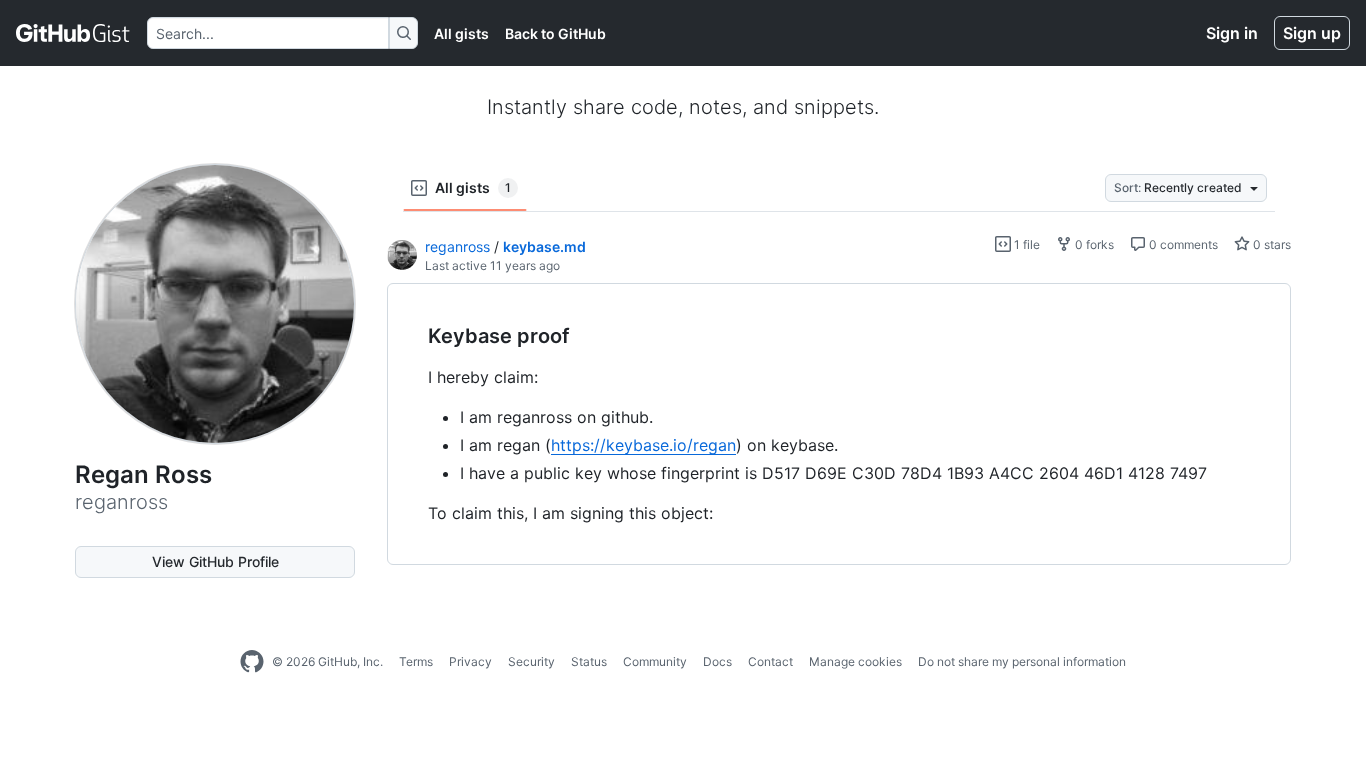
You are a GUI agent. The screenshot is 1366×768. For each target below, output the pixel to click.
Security (531, 661)
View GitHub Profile (215, 561)
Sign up (1312, 33)
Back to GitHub (555, 33)
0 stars (1270, 244)
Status (589, 661)
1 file (1025, 244)
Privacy (470, 661)
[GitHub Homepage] (252, 662)
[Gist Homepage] (73, 33)
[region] (839, 424)
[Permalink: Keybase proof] (414, 337)
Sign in (1232, 33)
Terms (416, 661)
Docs (717, 661)
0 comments (1182, 244)
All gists (461, 33)
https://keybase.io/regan (643, 445)
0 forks (1093, 244)
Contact (770, 661)
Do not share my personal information (1022, 661)
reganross (457, 246)
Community (655, 661)
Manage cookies (855, 661)
